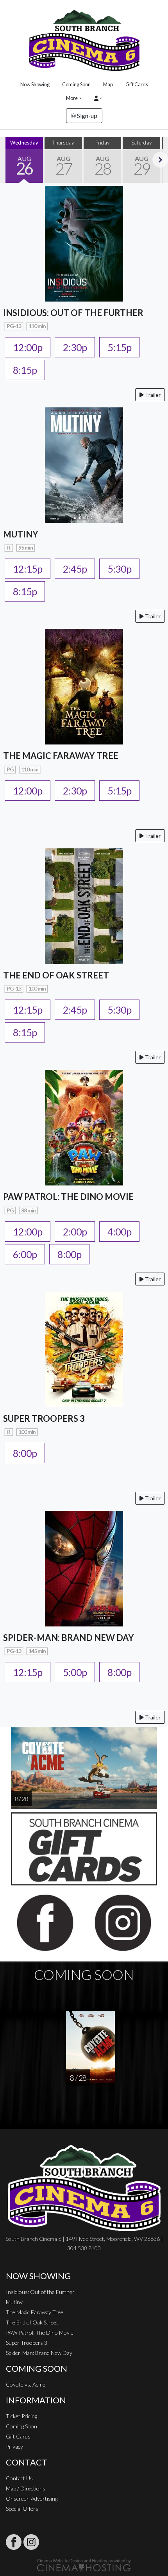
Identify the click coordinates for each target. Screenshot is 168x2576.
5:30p (119, 569)
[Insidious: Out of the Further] (84, 243)
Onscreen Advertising (32, 2498)
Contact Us (19, 2478)
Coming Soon (76, 84)
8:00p (69, 1254)
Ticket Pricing (21, 2416)
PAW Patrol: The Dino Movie (40, 2332)
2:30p (75, 347)
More (72, 98)
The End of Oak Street (32, 2322)
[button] (98, 98)
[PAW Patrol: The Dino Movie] (84, 1127)
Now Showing (35, 84)
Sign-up (87, 115)
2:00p (75, 1232)
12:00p (28, 347)
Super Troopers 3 (27, 2343)
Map (108, 84)
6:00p (25, 1254)
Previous (8, 160)
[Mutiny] (84, 464)
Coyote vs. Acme (26, 2384)
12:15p (28, 569)
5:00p (75, 1672)
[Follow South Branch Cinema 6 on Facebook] (14, 2542)
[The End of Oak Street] (84, 905)
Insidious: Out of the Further (40, 2292)
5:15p (119, 347)
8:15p (25, 370)
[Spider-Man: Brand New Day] (84, 1568)
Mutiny (14, 2302)
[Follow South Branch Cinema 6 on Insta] (31, 2542)
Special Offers (22, 2509)
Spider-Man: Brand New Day (39, 2353)
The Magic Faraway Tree (35, 2312)
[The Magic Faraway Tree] (84, 686)
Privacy (14, 2447)
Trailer (152, 395)
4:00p (119, 1232)
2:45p (75, 569)
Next (160, 160)
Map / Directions (26, 2488)
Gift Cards (137, 84)
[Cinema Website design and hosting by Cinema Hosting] (84, 2564)
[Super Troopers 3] (84, 1349)
